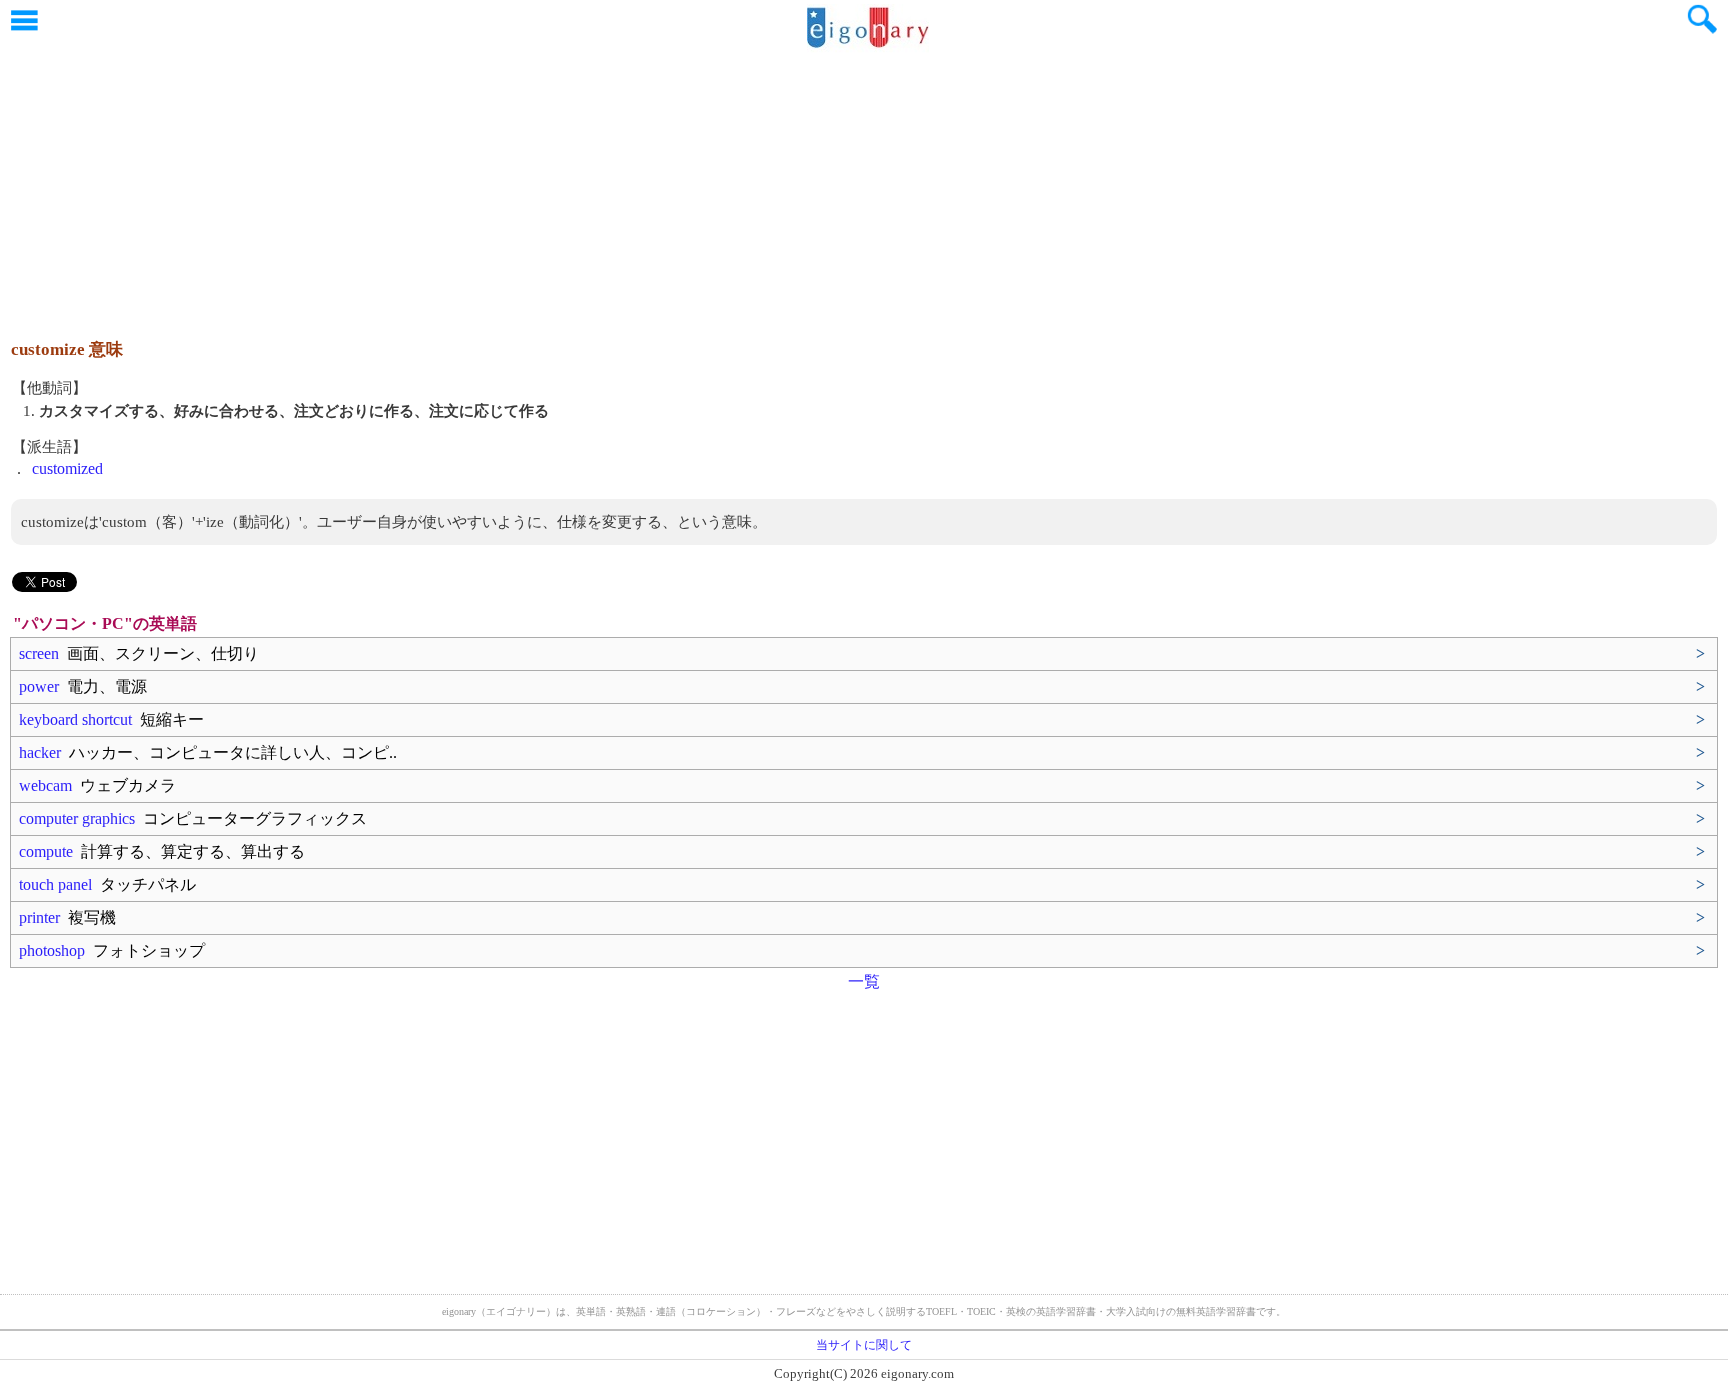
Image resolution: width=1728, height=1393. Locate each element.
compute (162, 851)
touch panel (107, 884)
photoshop (112, 950)
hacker (208, 752)
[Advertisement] (864, 185)
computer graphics (193, 818)
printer (67, 917)
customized (67, 468)
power (83, 686)
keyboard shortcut (111, 719)
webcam (97, 785)
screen (139, 653)
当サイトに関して (864, 1345)
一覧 (864, 981)
